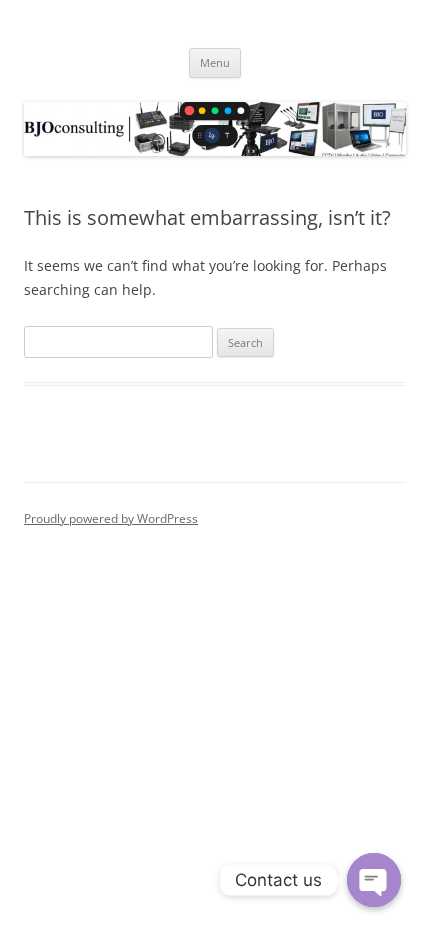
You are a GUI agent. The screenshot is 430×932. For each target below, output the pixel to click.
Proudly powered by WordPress (111, 518)
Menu (215, 62)
